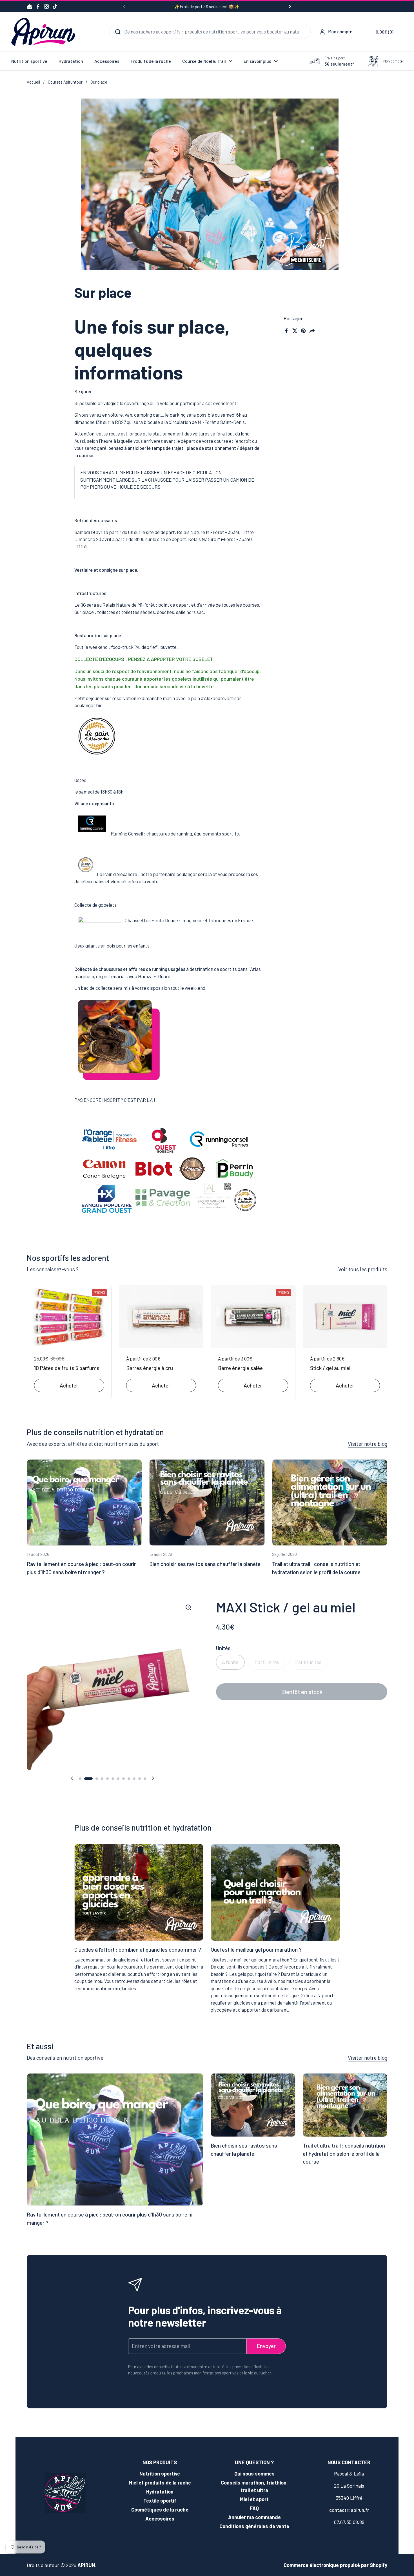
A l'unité (230, 1662)
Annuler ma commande (254, 2517)
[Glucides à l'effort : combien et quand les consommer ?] (139, 1892)
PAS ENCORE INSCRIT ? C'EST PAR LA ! (115, 1100)
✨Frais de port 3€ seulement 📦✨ (207, 7)
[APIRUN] (43, 32)
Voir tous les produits (363, 1269)
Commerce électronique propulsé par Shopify (335, 2565)
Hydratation (160, 2492)
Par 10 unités (308, 1662)
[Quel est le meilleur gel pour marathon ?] (275, 1892)
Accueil (33, 82)
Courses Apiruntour (65, 82)
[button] (380, 32)
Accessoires (160, 2519)
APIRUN (86, 2565)
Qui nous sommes (254, 2474)
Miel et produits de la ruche (160, 2483)
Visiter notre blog (368, 1444)
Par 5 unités (267, 1662)
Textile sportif (160, 2501)
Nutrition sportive (160, 2474)
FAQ (254, 2508)
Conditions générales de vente (254, 2526)
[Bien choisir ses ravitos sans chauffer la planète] (207, 1503)
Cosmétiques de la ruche (160, 2510)
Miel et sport (254, 2499)
